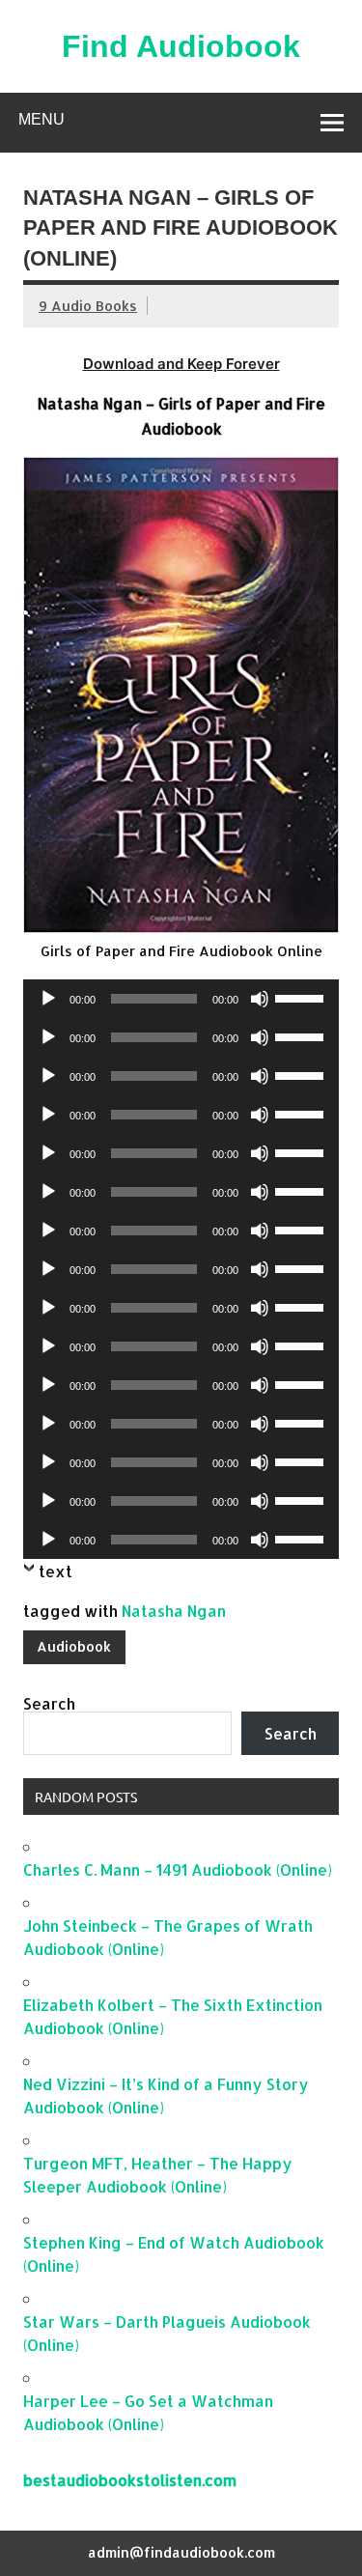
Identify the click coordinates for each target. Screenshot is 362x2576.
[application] (181, 999)
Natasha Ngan (174, 1611)
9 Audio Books (88, 306)
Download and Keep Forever (181, 364)
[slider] (302, 997)
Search (49, 1703)
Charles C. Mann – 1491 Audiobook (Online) (178, 1869)
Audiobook (74, 1646)
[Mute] (260, 999)
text (56, 1571)
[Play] (48, 999)
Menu (42, 119)
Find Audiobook (181, 46)
